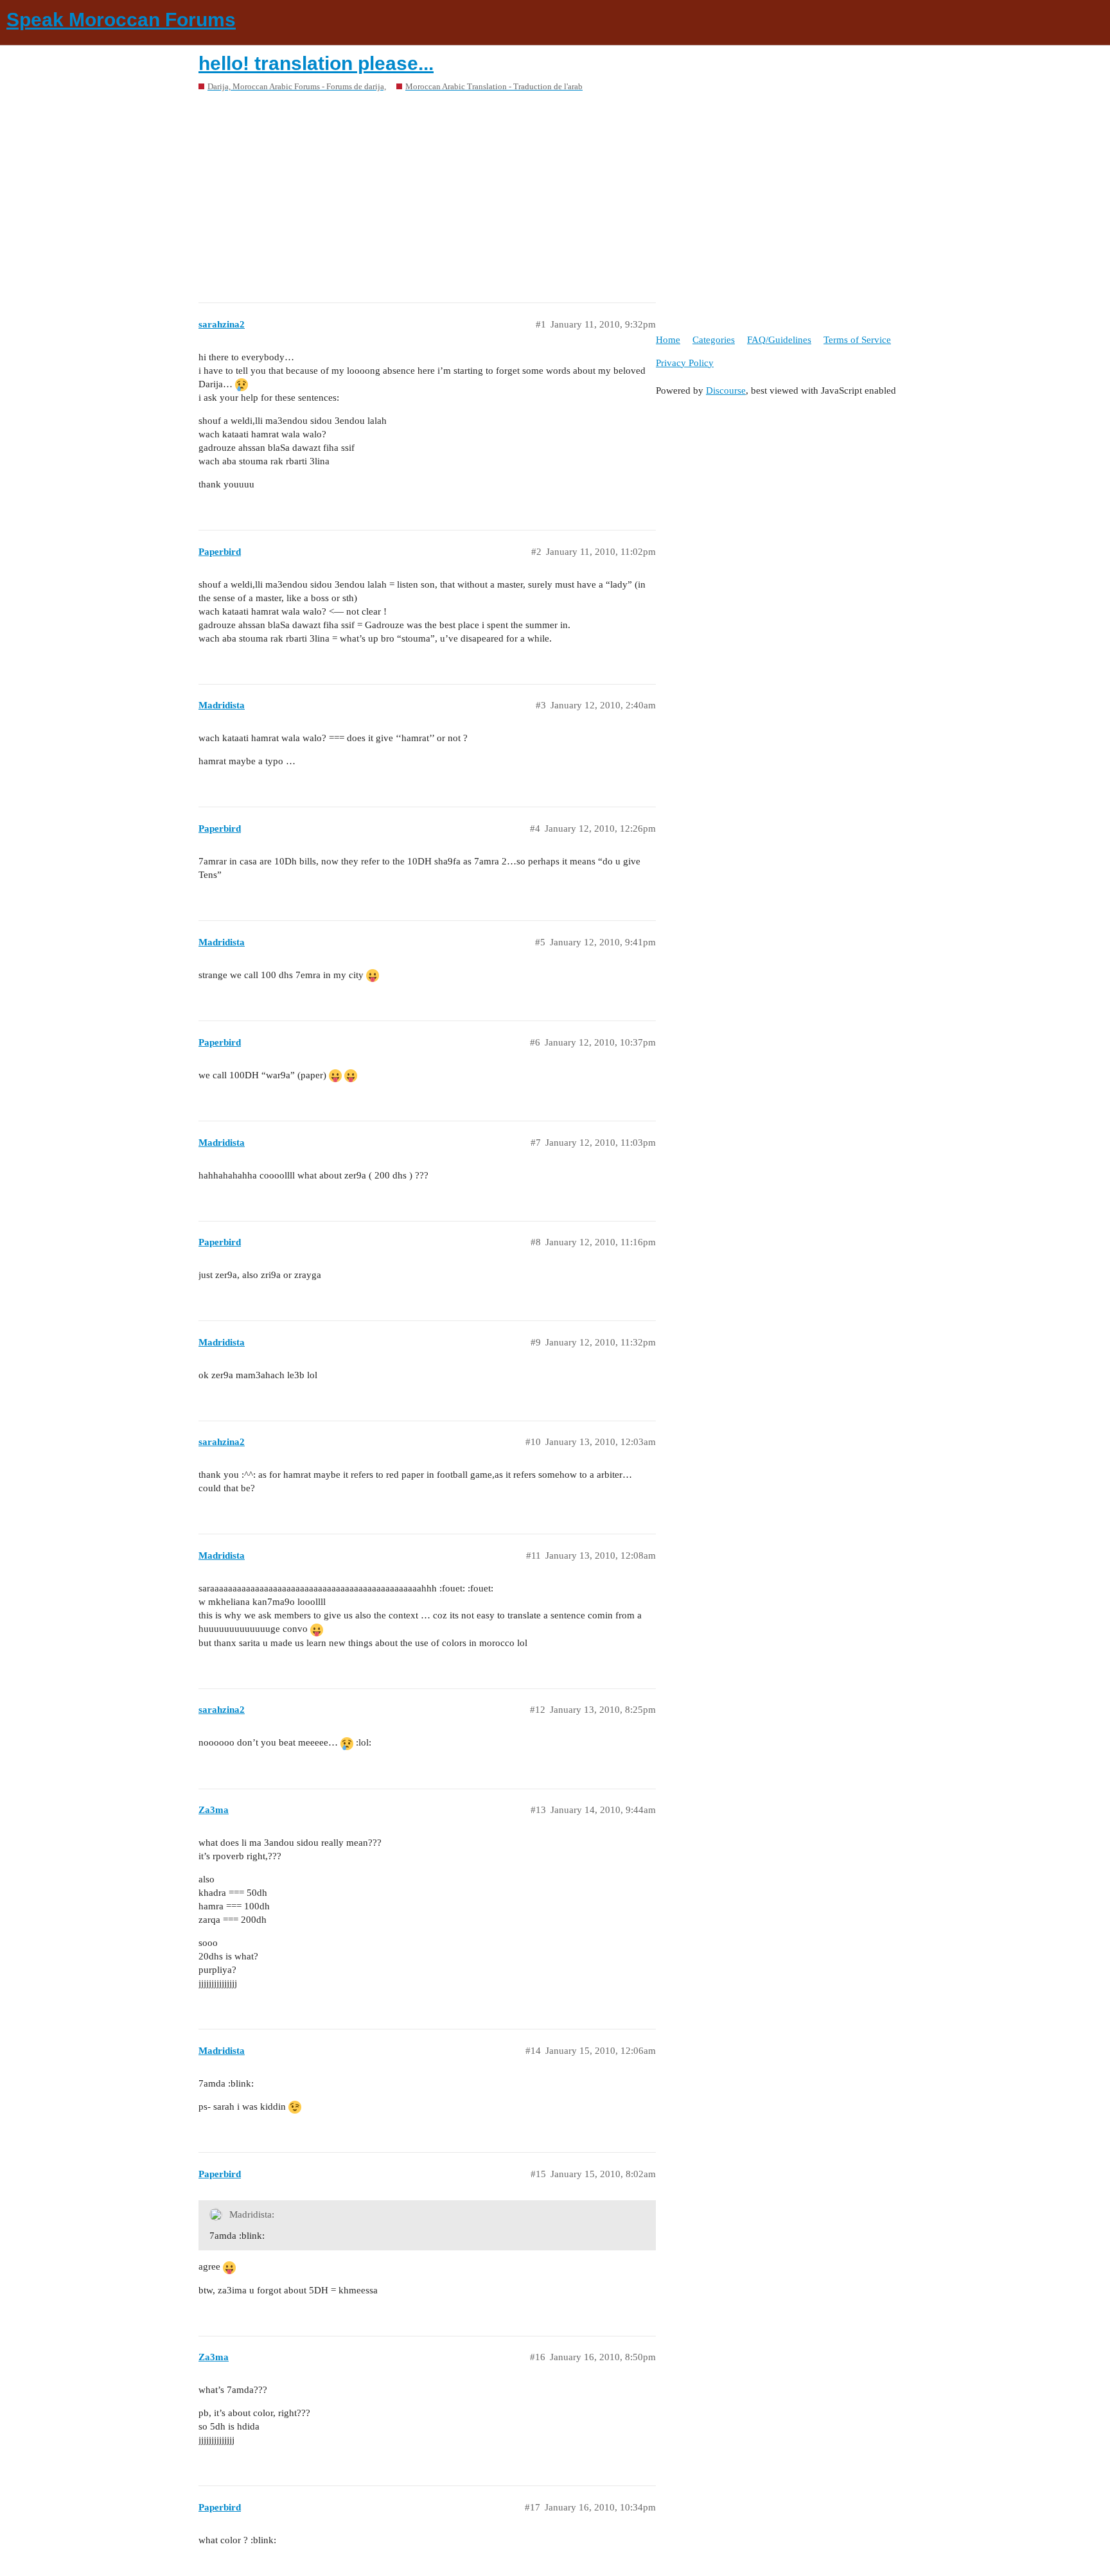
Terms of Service (857, 340)
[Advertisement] (555, 193)
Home (668, 340)
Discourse (726, 390)
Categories (714, 340)
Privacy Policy (685, 363)
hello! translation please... (316, 63)
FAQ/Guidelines (779, 340)
